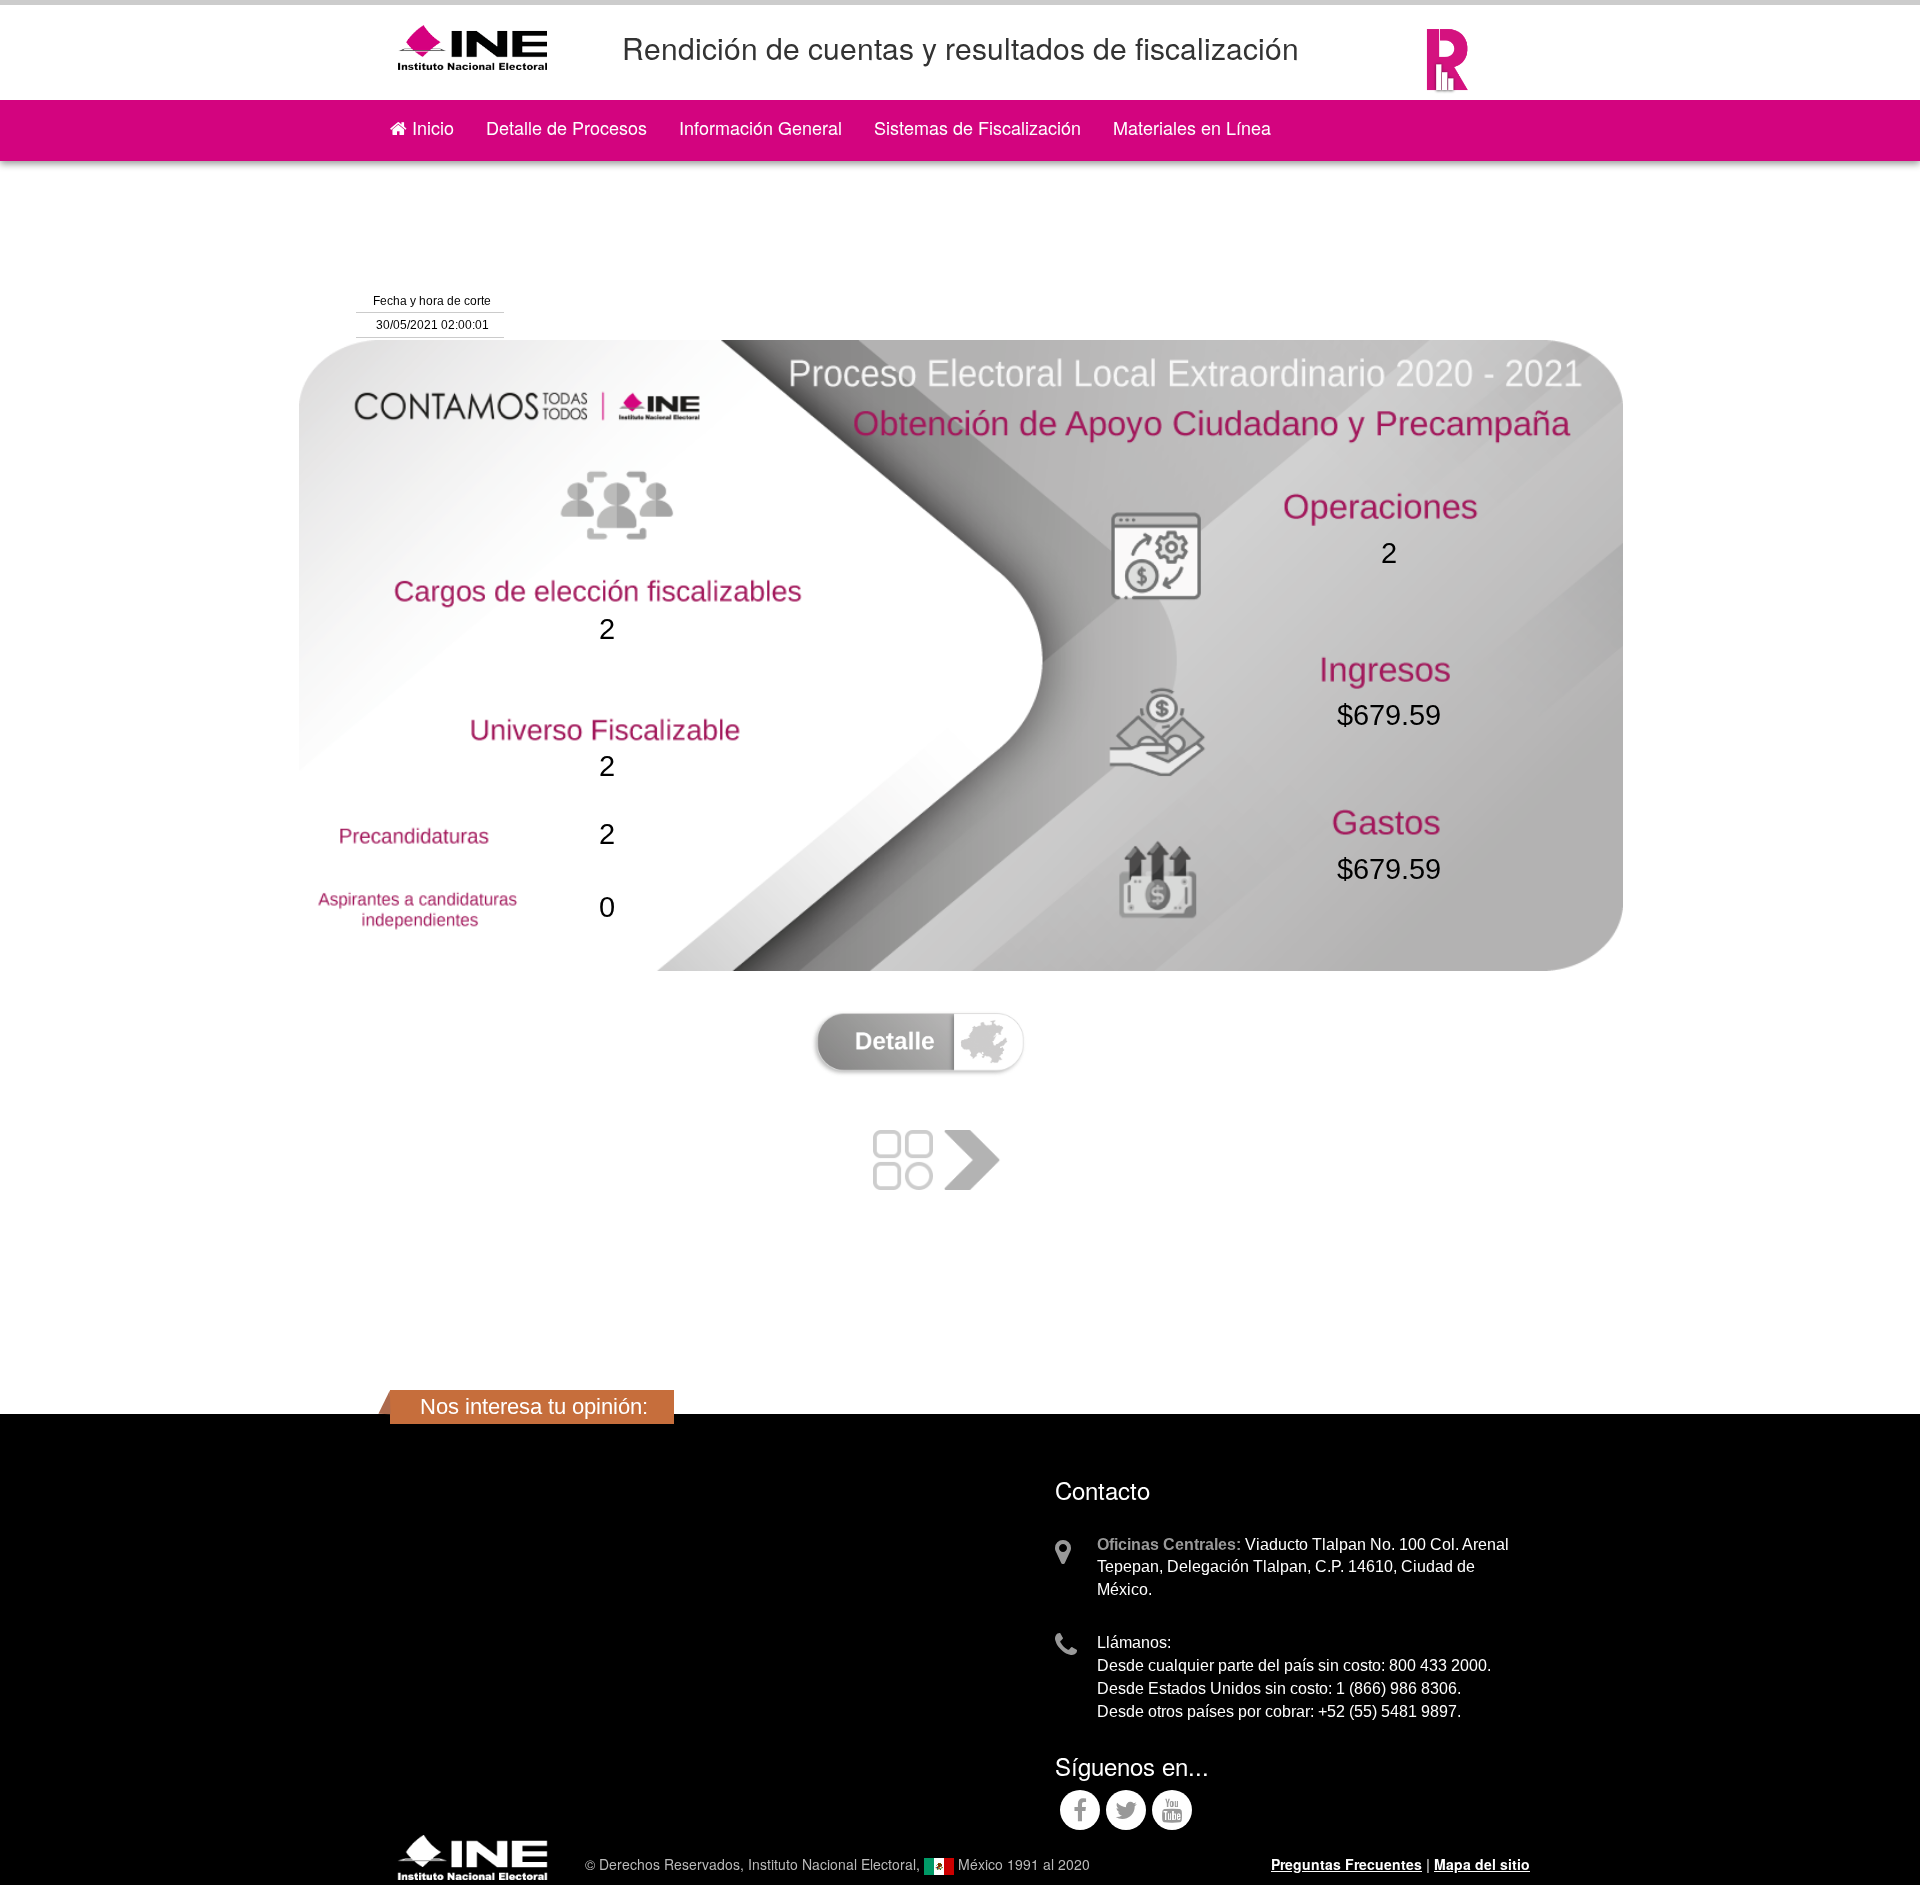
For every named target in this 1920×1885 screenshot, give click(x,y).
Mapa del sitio (1482, 1864)
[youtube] (1172, 1813)
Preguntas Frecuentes (1346, 1864)
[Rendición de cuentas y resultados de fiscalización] (1448, 50)
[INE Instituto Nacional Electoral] (472, 1855)
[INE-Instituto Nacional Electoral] (472, 38)
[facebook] (1080, 1813)
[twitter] (1126, 1813)
